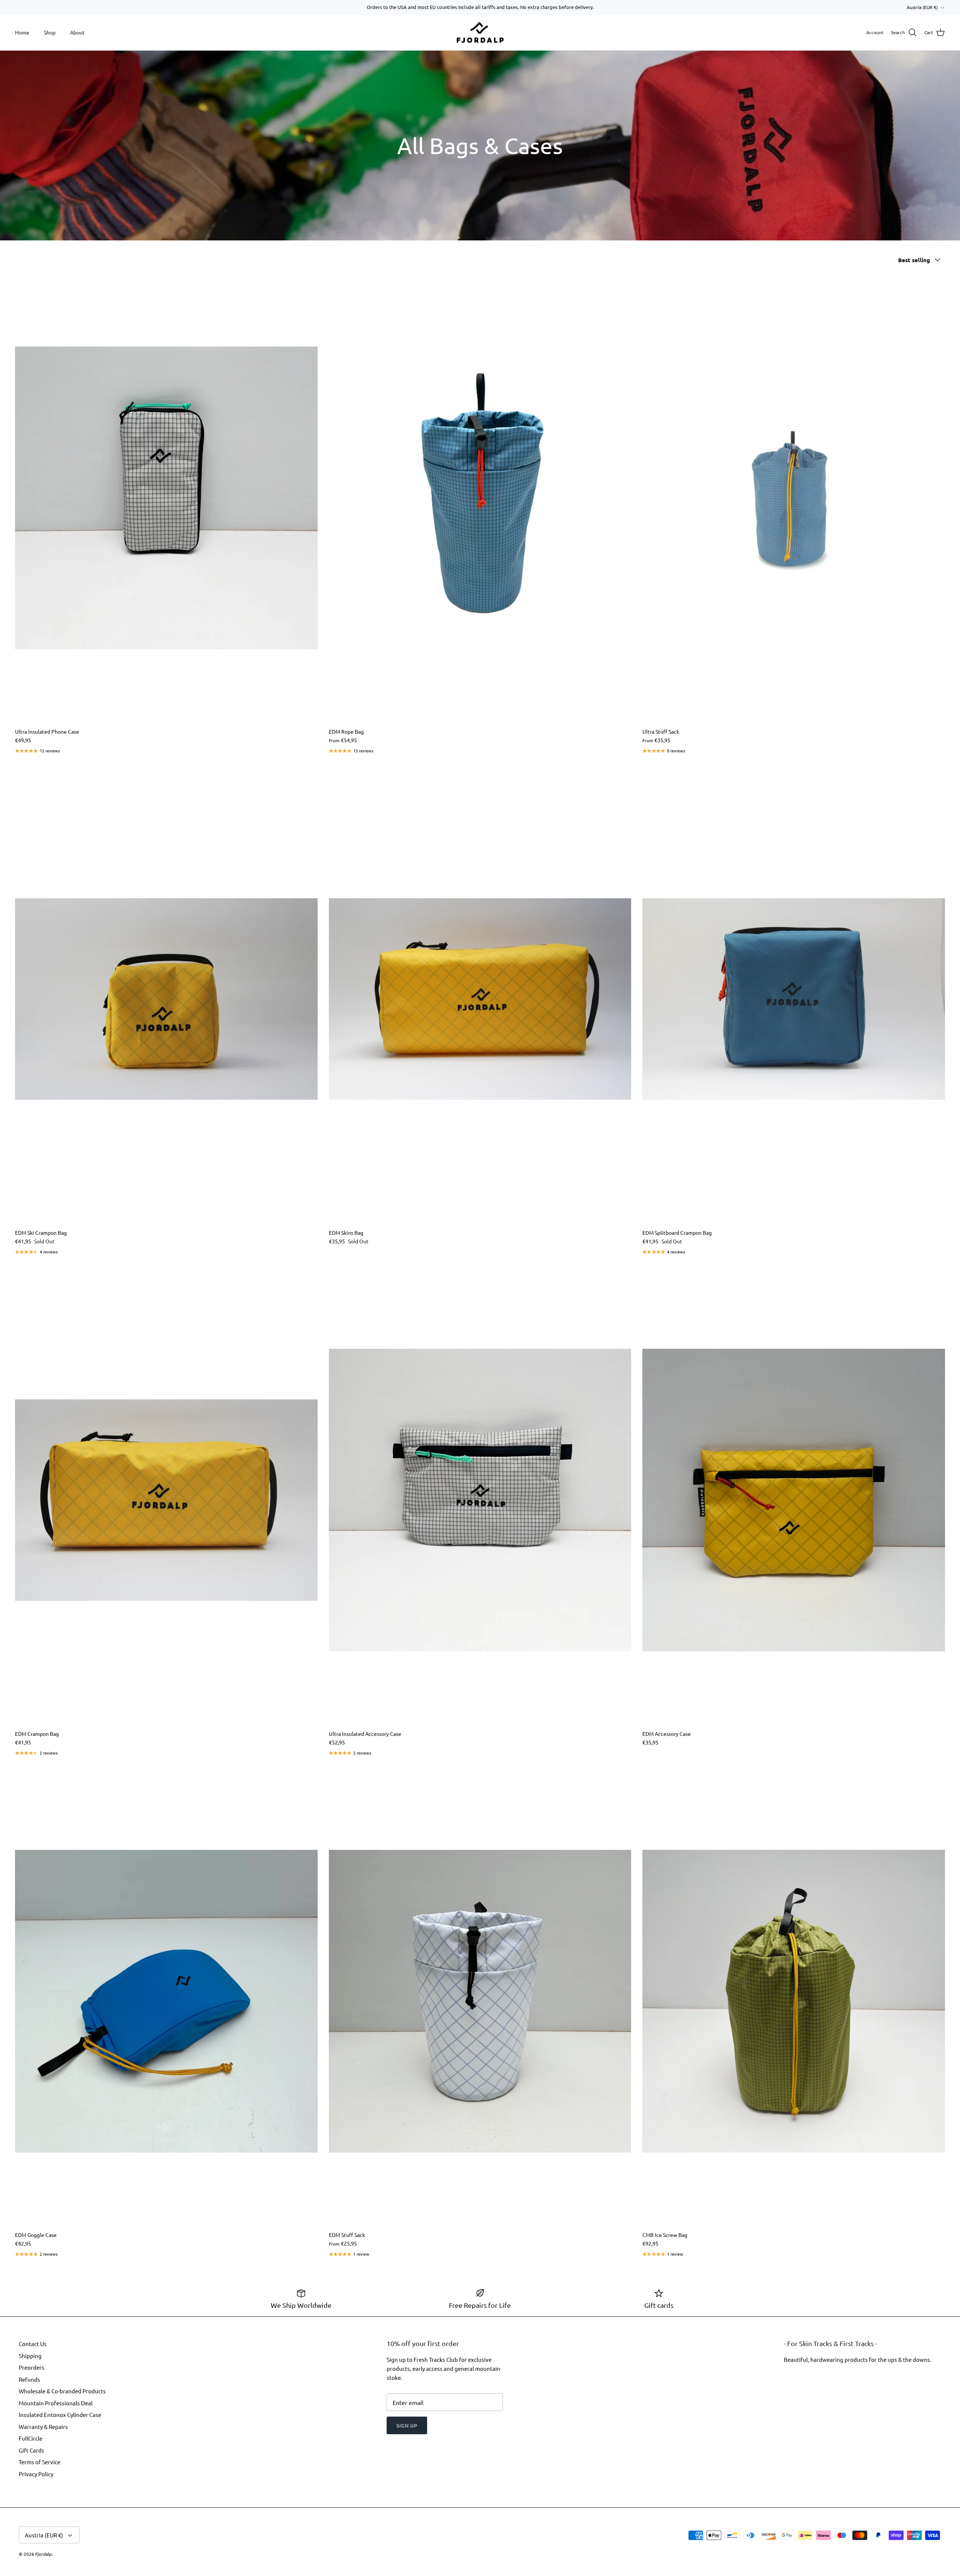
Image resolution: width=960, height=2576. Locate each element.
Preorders (31, 2367)
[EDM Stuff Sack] (480, 2001)
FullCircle (31, 2438)
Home (22, 32)
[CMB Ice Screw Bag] (794, 2001)
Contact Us (33, 2344)
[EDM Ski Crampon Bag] (166, 999)
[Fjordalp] (480, 33)
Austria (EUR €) (922, 7)
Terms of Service (40, 2462)
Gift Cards (31, 2450)
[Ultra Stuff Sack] (794, 498)
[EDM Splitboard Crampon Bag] (794, 999)
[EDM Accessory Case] (794, 1500)
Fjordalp (43, 2554)
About (77, 32)
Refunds (29, 2379)
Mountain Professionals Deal (56, 2403)
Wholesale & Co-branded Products (62, 2391)
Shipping (30, 2356)
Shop (50, 32)
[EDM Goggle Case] (166, 2001)
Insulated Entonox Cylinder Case (60, 2415)
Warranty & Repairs (43, 2427)
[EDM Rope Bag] (480, 498)
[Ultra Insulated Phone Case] (166, 498)
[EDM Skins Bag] (480, 999)
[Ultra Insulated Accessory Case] (480, 1500)
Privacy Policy (36, 2474)
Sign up (407, 2425)
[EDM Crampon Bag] (166, 1500)
